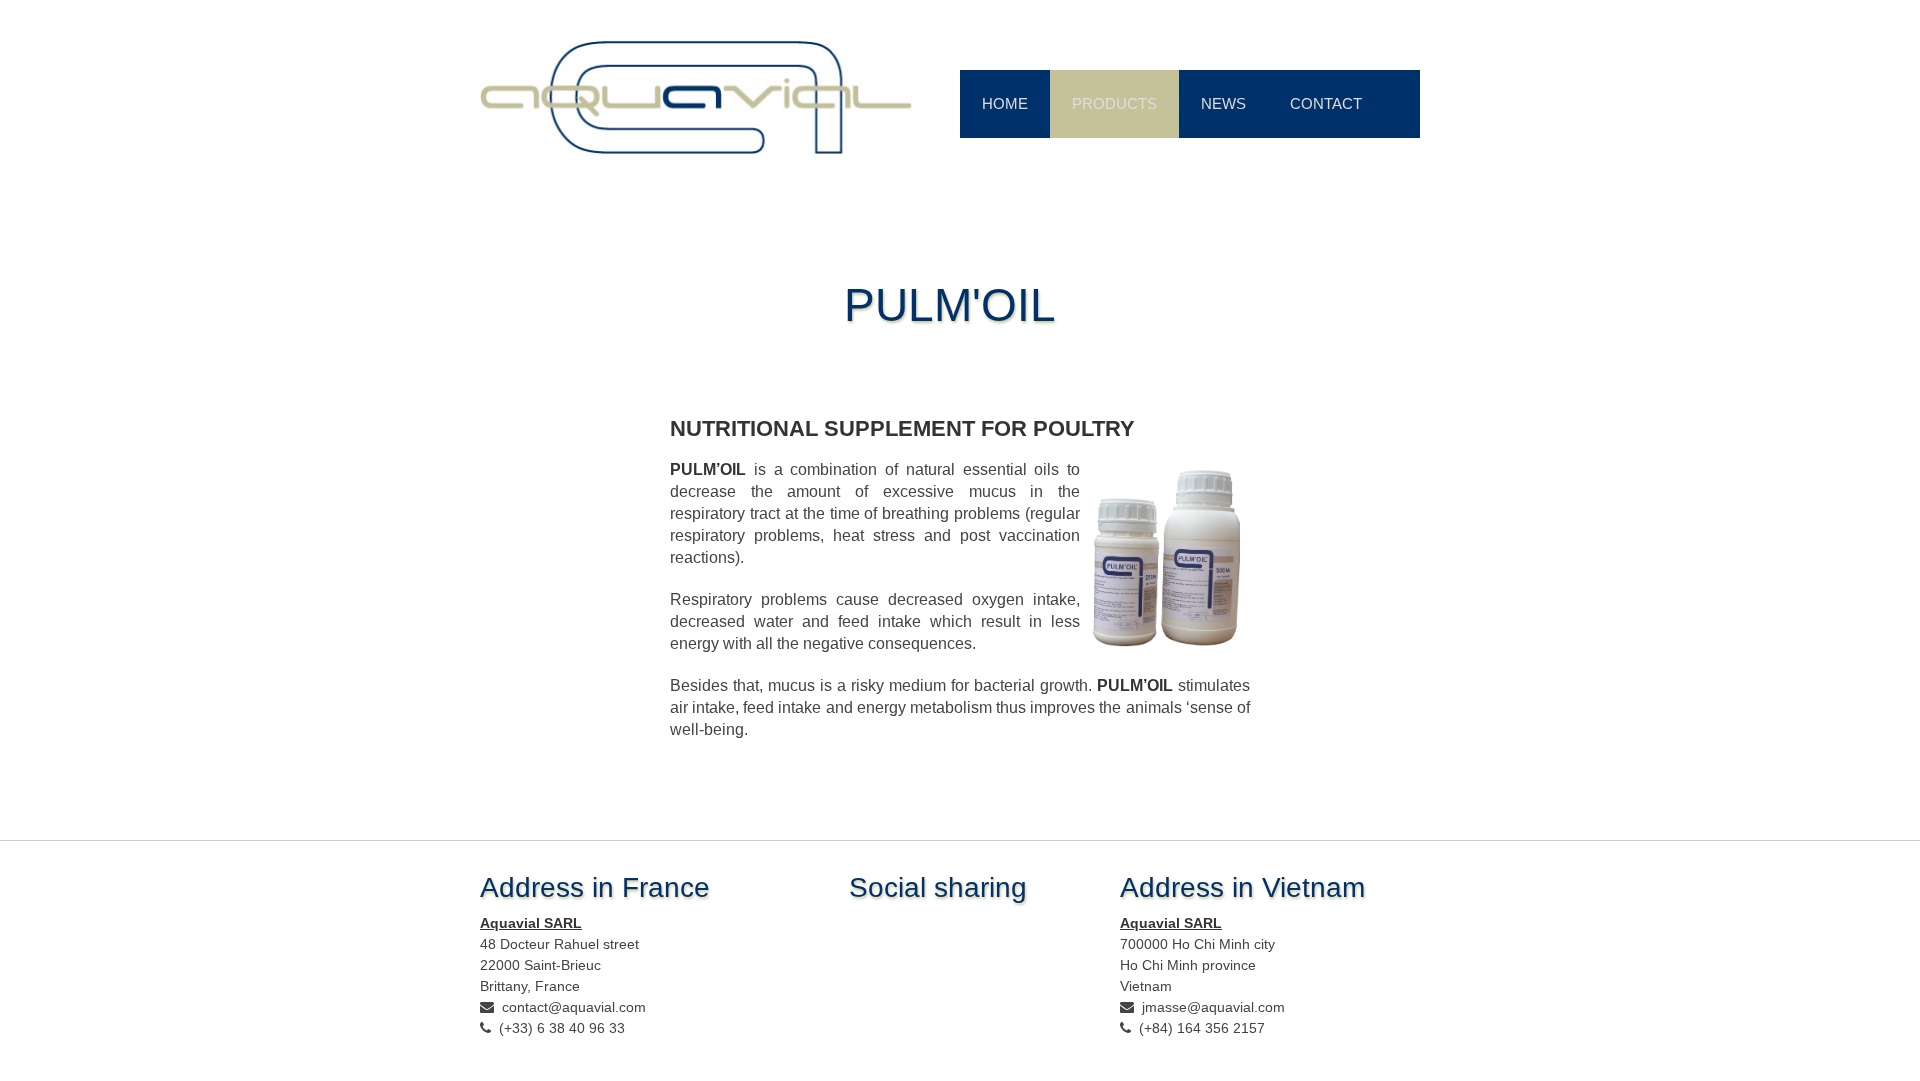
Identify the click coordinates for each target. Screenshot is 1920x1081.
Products (1114, 103)
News (1223, 103)
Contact (1326, 103)
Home (1005, 103)
